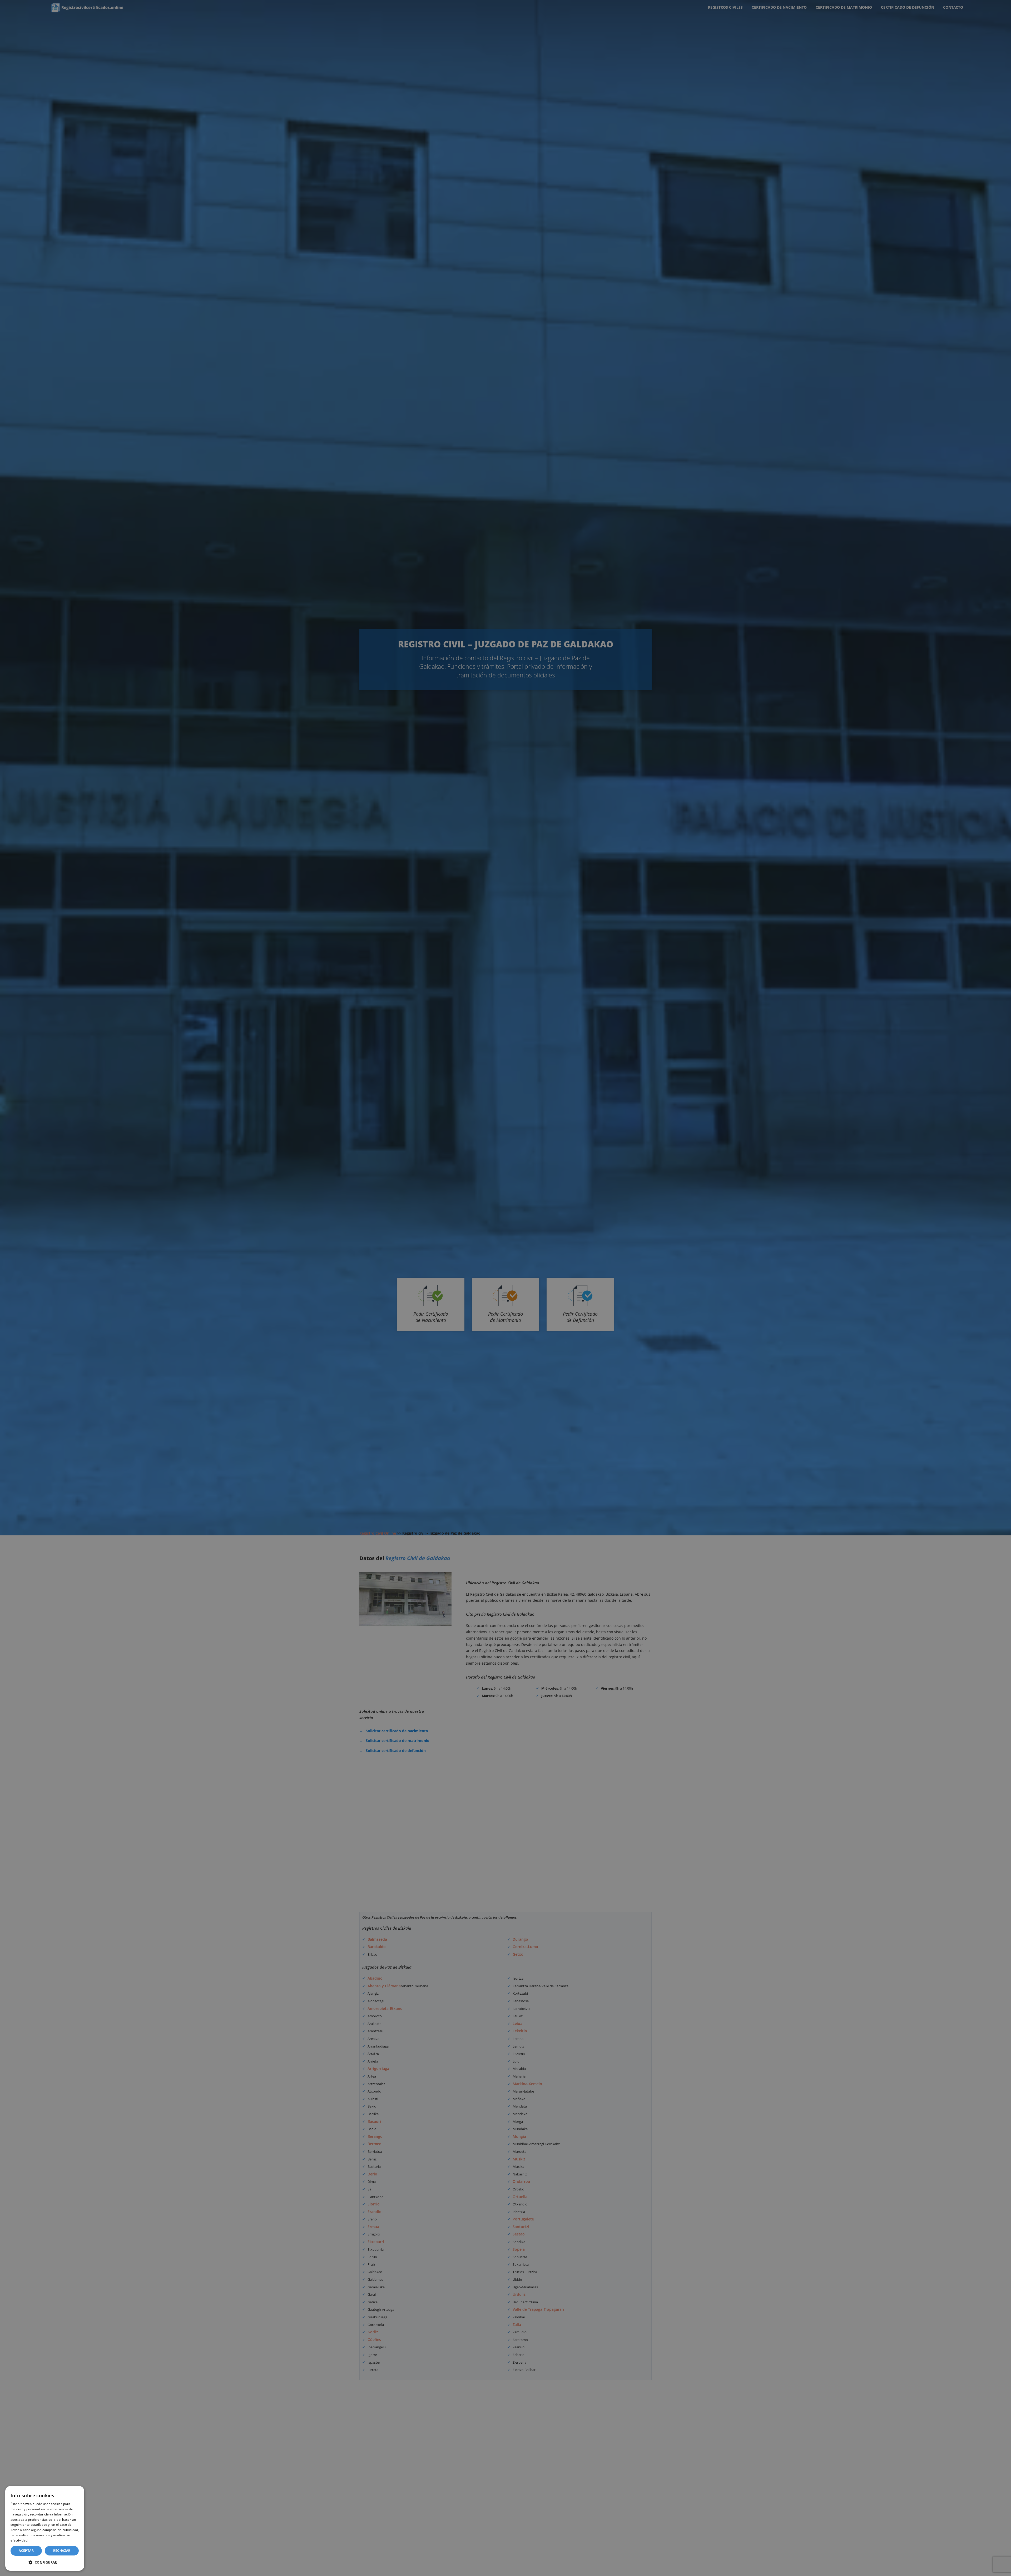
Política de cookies (44, 2540)
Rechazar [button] (62, 2551)
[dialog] (45, 2528)
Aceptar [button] (26, 2551)
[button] (45, 2562)
